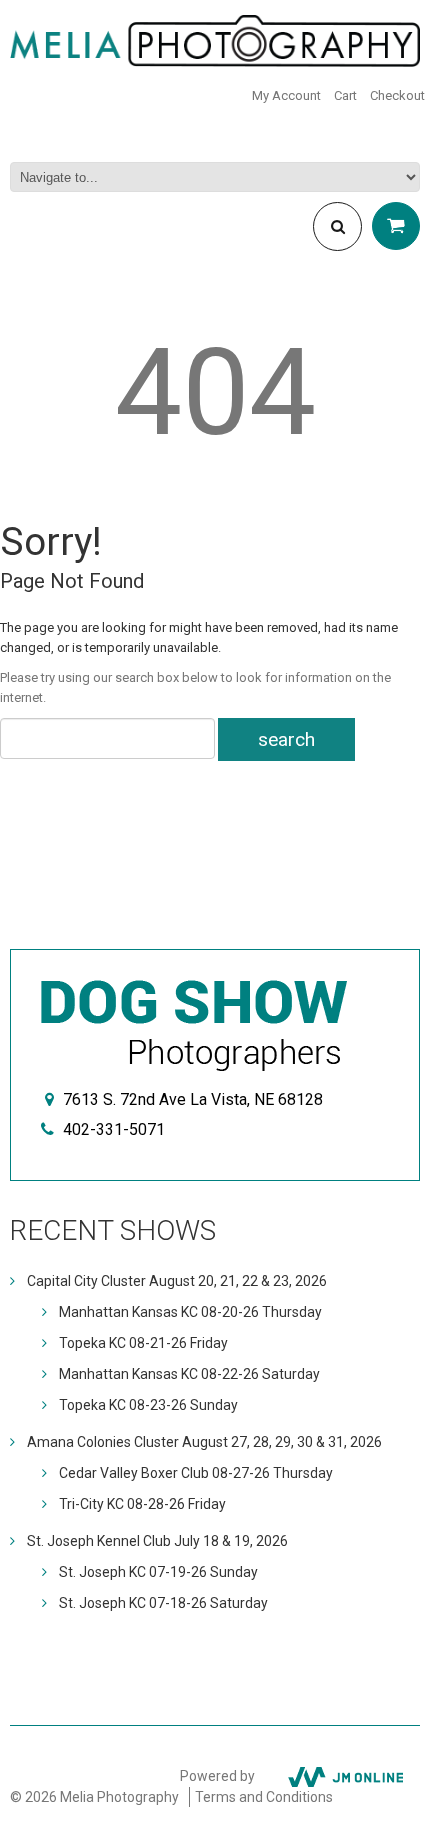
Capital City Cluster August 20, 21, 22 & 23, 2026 (177, 1281)
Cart (345, 95)
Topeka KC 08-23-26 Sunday (148, 1405)
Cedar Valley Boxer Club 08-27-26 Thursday (196, 1473)
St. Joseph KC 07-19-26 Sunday (158, 1572)
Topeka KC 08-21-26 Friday (143, 1343)
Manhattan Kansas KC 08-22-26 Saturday (189, 1374)
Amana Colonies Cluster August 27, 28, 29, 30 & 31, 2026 (204, 1442)
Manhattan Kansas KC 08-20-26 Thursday (190, 1312)
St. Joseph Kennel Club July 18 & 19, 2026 (157, 1541)
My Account (286, 95)
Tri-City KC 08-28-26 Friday (142, 1504)
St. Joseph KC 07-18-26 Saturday (163, 1603)
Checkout (397, 95)
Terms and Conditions (264, 1797)
